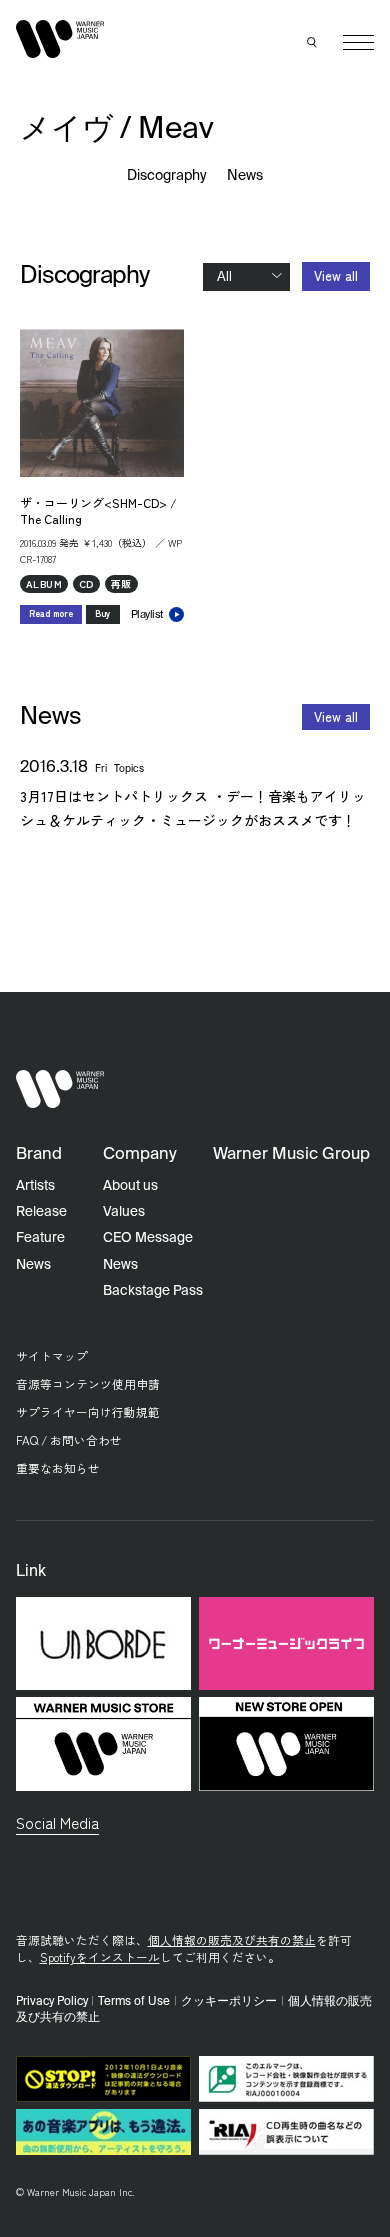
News (245, 176)
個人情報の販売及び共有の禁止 (232, 1939)
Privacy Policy (52, 2002)
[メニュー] (358, 42)
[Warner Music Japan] (60, 1089)
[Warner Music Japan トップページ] (60, 38)
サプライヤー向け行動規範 (88, 1411)
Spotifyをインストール (100, 1956)
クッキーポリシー (229, 2002)
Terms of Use (134, 2002)
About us (130, 1186)
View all (336, 275)
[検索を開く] (313, 43)
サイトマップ (52, 1355)
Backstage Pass (153, 1291)
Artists (35, 1186)
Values (124, 1212)
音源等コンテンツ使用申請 (88, 1383)
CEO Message (148, 1238)
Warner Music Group (291, 1154)
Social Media (57, 1822)
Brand (39, 1154)
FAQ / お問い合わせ (69, 1439)
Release (41, 1212)
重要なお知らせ (58, 1467)
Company (140, 1154)
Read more (51, 613)
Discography (167, 176)
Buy (103, 613)
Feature (40, 1238)
